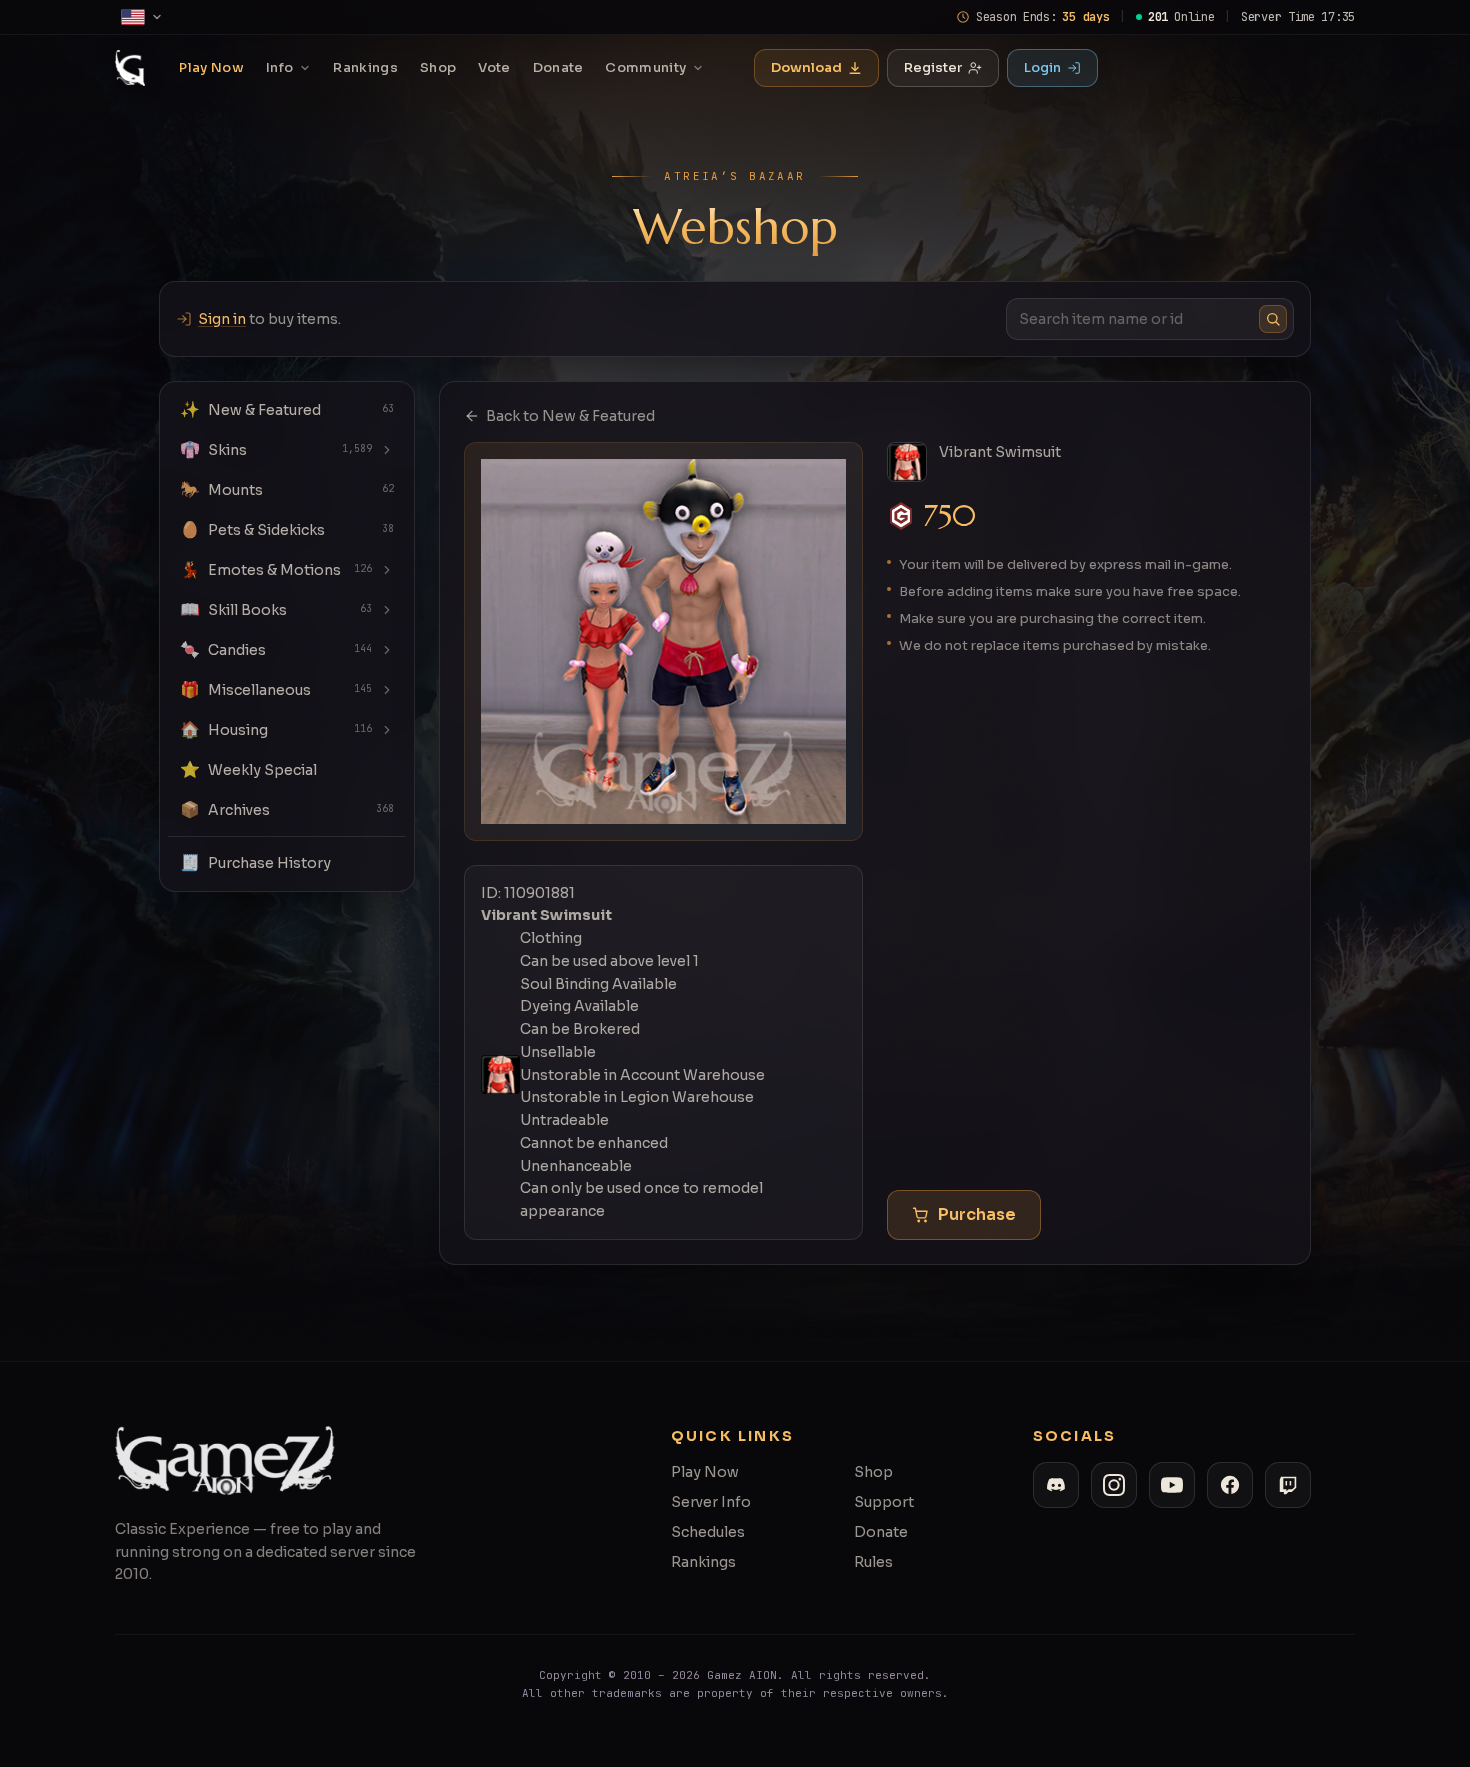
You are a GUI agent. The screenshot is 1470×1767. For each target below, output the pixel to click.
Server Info (711, 1502)
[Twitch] (1288, 1485)
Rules (873, 1562)
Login (1042, 67)
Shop (438, 67)
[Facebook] (1230, 1485)
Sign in (222, 319)
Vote (494, 67)
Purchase (977, 1214)
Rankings (365, 67)
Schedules (708, 1532)
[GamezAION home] (130, 68)
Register (933, 67)
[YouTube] (1172, 1485)
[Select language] (142, 17)
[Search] (1273, 319)
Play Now (211, 67)
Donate (558, 67)
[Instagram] (1114, 1485)
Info (279, 67)
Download (806, 67)
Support (884, 1502)
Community (645, 67)
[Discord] (1056, 1485)
